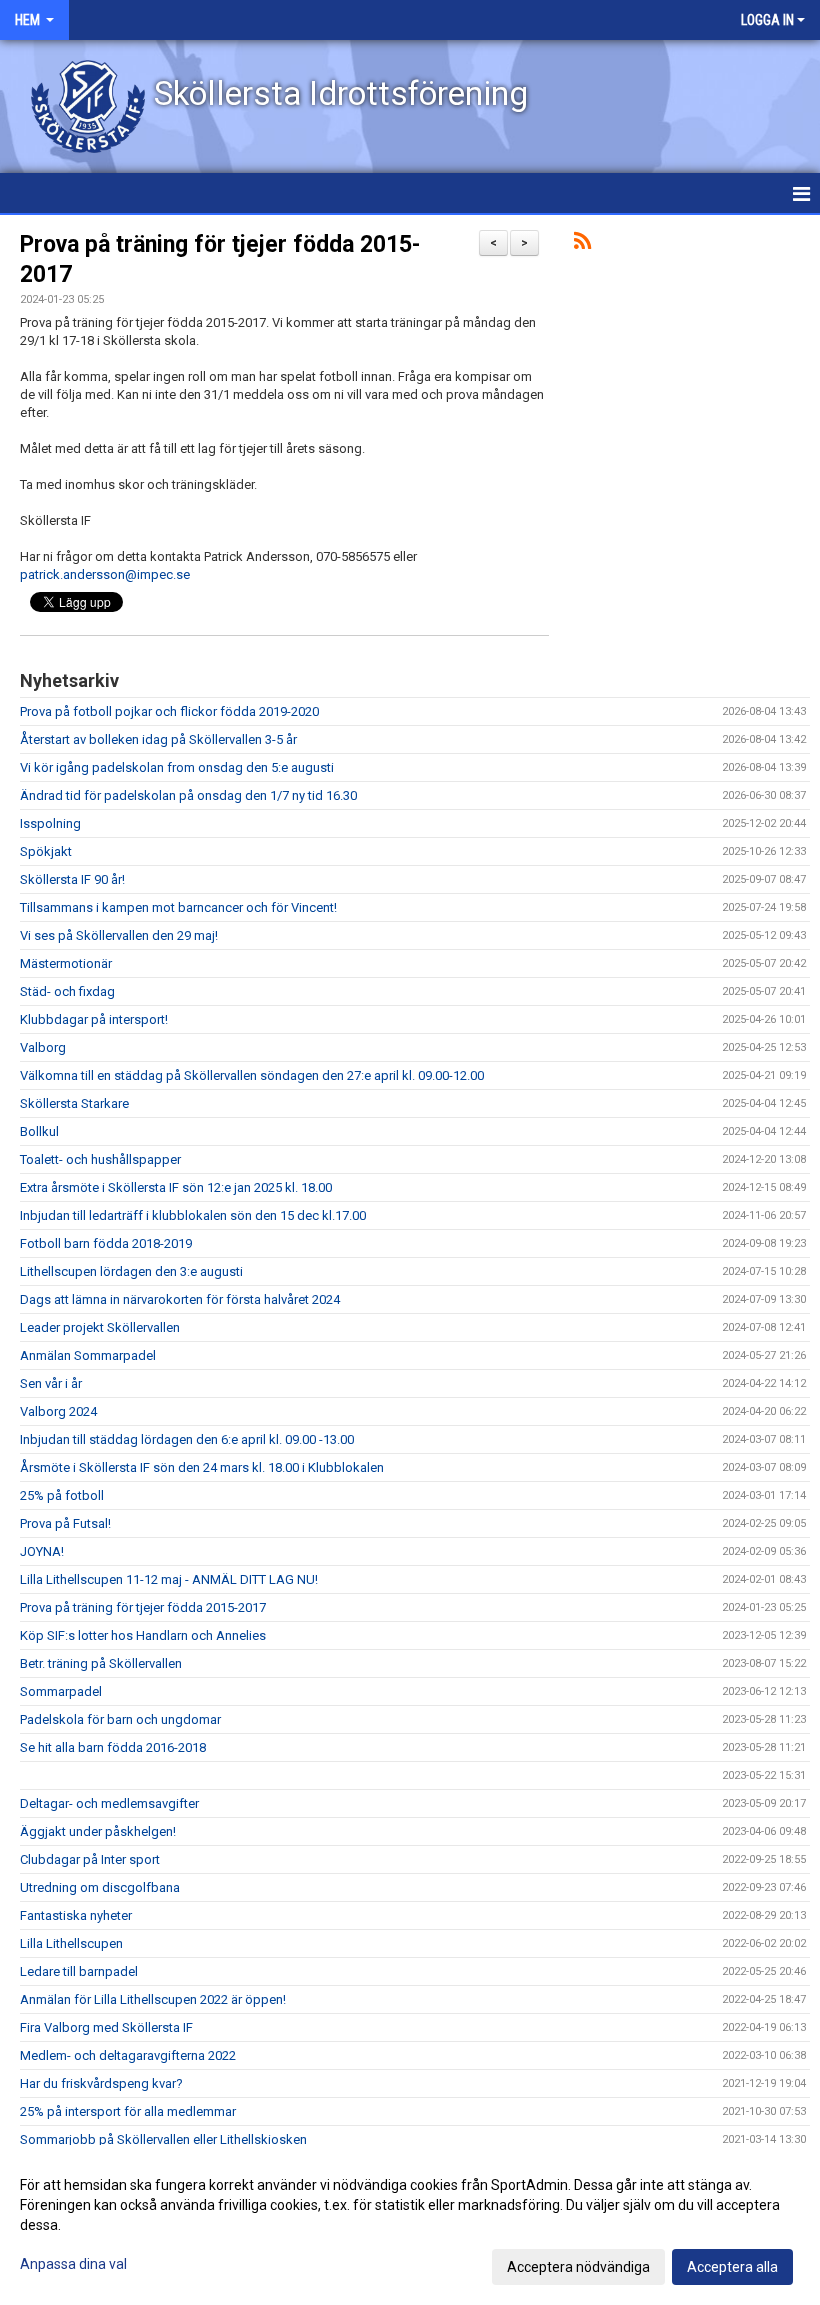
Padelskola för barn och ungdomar (120, 1719)
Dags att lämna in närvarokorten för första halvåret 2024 (180, 1299)
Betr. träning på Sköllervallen (101, 1663)
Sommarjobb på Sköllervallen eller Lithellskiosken (163, 2139)
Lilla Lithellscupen (71, 1943)
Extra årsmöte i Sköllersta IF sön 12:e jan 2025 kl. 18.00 (176, 1187)
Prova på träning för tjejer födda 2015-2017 (143, 1607)
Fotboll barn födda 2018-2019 (106, 1243)
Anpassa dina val (73, 2264)
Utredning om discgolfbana (100, 1887)
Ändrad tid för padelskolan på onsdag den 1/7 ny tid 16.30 (188, 795)
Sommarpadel (61, 1691)
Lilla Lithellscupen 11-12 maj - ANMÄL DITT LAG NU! (169, 1579)
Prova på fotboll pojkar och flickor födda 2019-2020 (169, 711)
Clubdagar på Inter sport (90, 1859)
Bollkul (39, 1131)
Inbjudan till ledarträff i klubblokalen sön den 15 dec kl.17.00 (193, 1215)
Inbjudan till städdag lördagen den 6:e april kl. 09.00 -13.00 (187, 1439)
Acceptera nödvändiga (578, 2267)
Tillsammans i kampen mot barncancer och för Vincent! (178, 907)
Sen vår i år (51, 1383)
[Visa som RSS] (582, 244)
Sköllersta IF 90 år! (72, 879)
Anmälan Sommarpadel (88, 1355)
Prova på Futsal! (65, 1523)
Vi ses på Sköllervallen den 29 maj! (119, 935)
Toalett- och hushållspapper (100, 1159)
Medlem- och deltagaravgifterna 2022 (128, 2055)
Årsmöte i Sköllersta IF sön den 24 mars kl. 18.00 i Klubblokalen (202, 1467)
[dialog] (410, 2225)
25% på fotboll (62, 1495)
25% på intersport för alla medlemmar (128, 2111)
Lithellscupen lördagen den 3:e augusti (131, 1271)
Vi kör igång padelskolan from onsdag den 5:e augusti (177, 767)
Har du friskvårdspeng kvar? (101, 2083)
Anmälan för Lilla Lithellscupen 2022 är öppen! (153, 1999)
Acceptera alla (732, 2267)
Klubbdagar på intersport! (94, 1019)
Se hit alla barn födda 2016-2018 (113, 1747)
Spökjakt (46, 851)
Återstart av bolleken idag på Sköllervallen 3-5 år (158, 739)
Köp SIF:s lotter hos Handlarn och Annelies (143, 1635)
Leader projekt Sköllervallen (100, 1327)
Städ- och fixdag (67, 991)
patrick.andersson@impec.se (105, 574)
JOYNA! (42, 1551)
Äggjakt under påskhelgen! (98, 1831)
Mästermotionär (66, 963)
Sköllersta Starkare (74, 1103)
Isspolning (50, 823)
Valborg (43, 1047)
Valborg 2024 (58, 1411)
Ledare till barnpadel (79, 1971)
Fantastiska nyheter (76, 1915)
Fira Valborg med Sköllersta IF (106, 2027)
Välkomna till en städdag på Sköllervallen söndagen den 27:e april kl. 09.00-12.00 (252, 1075)
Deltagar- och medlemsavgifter (109, 1803)
